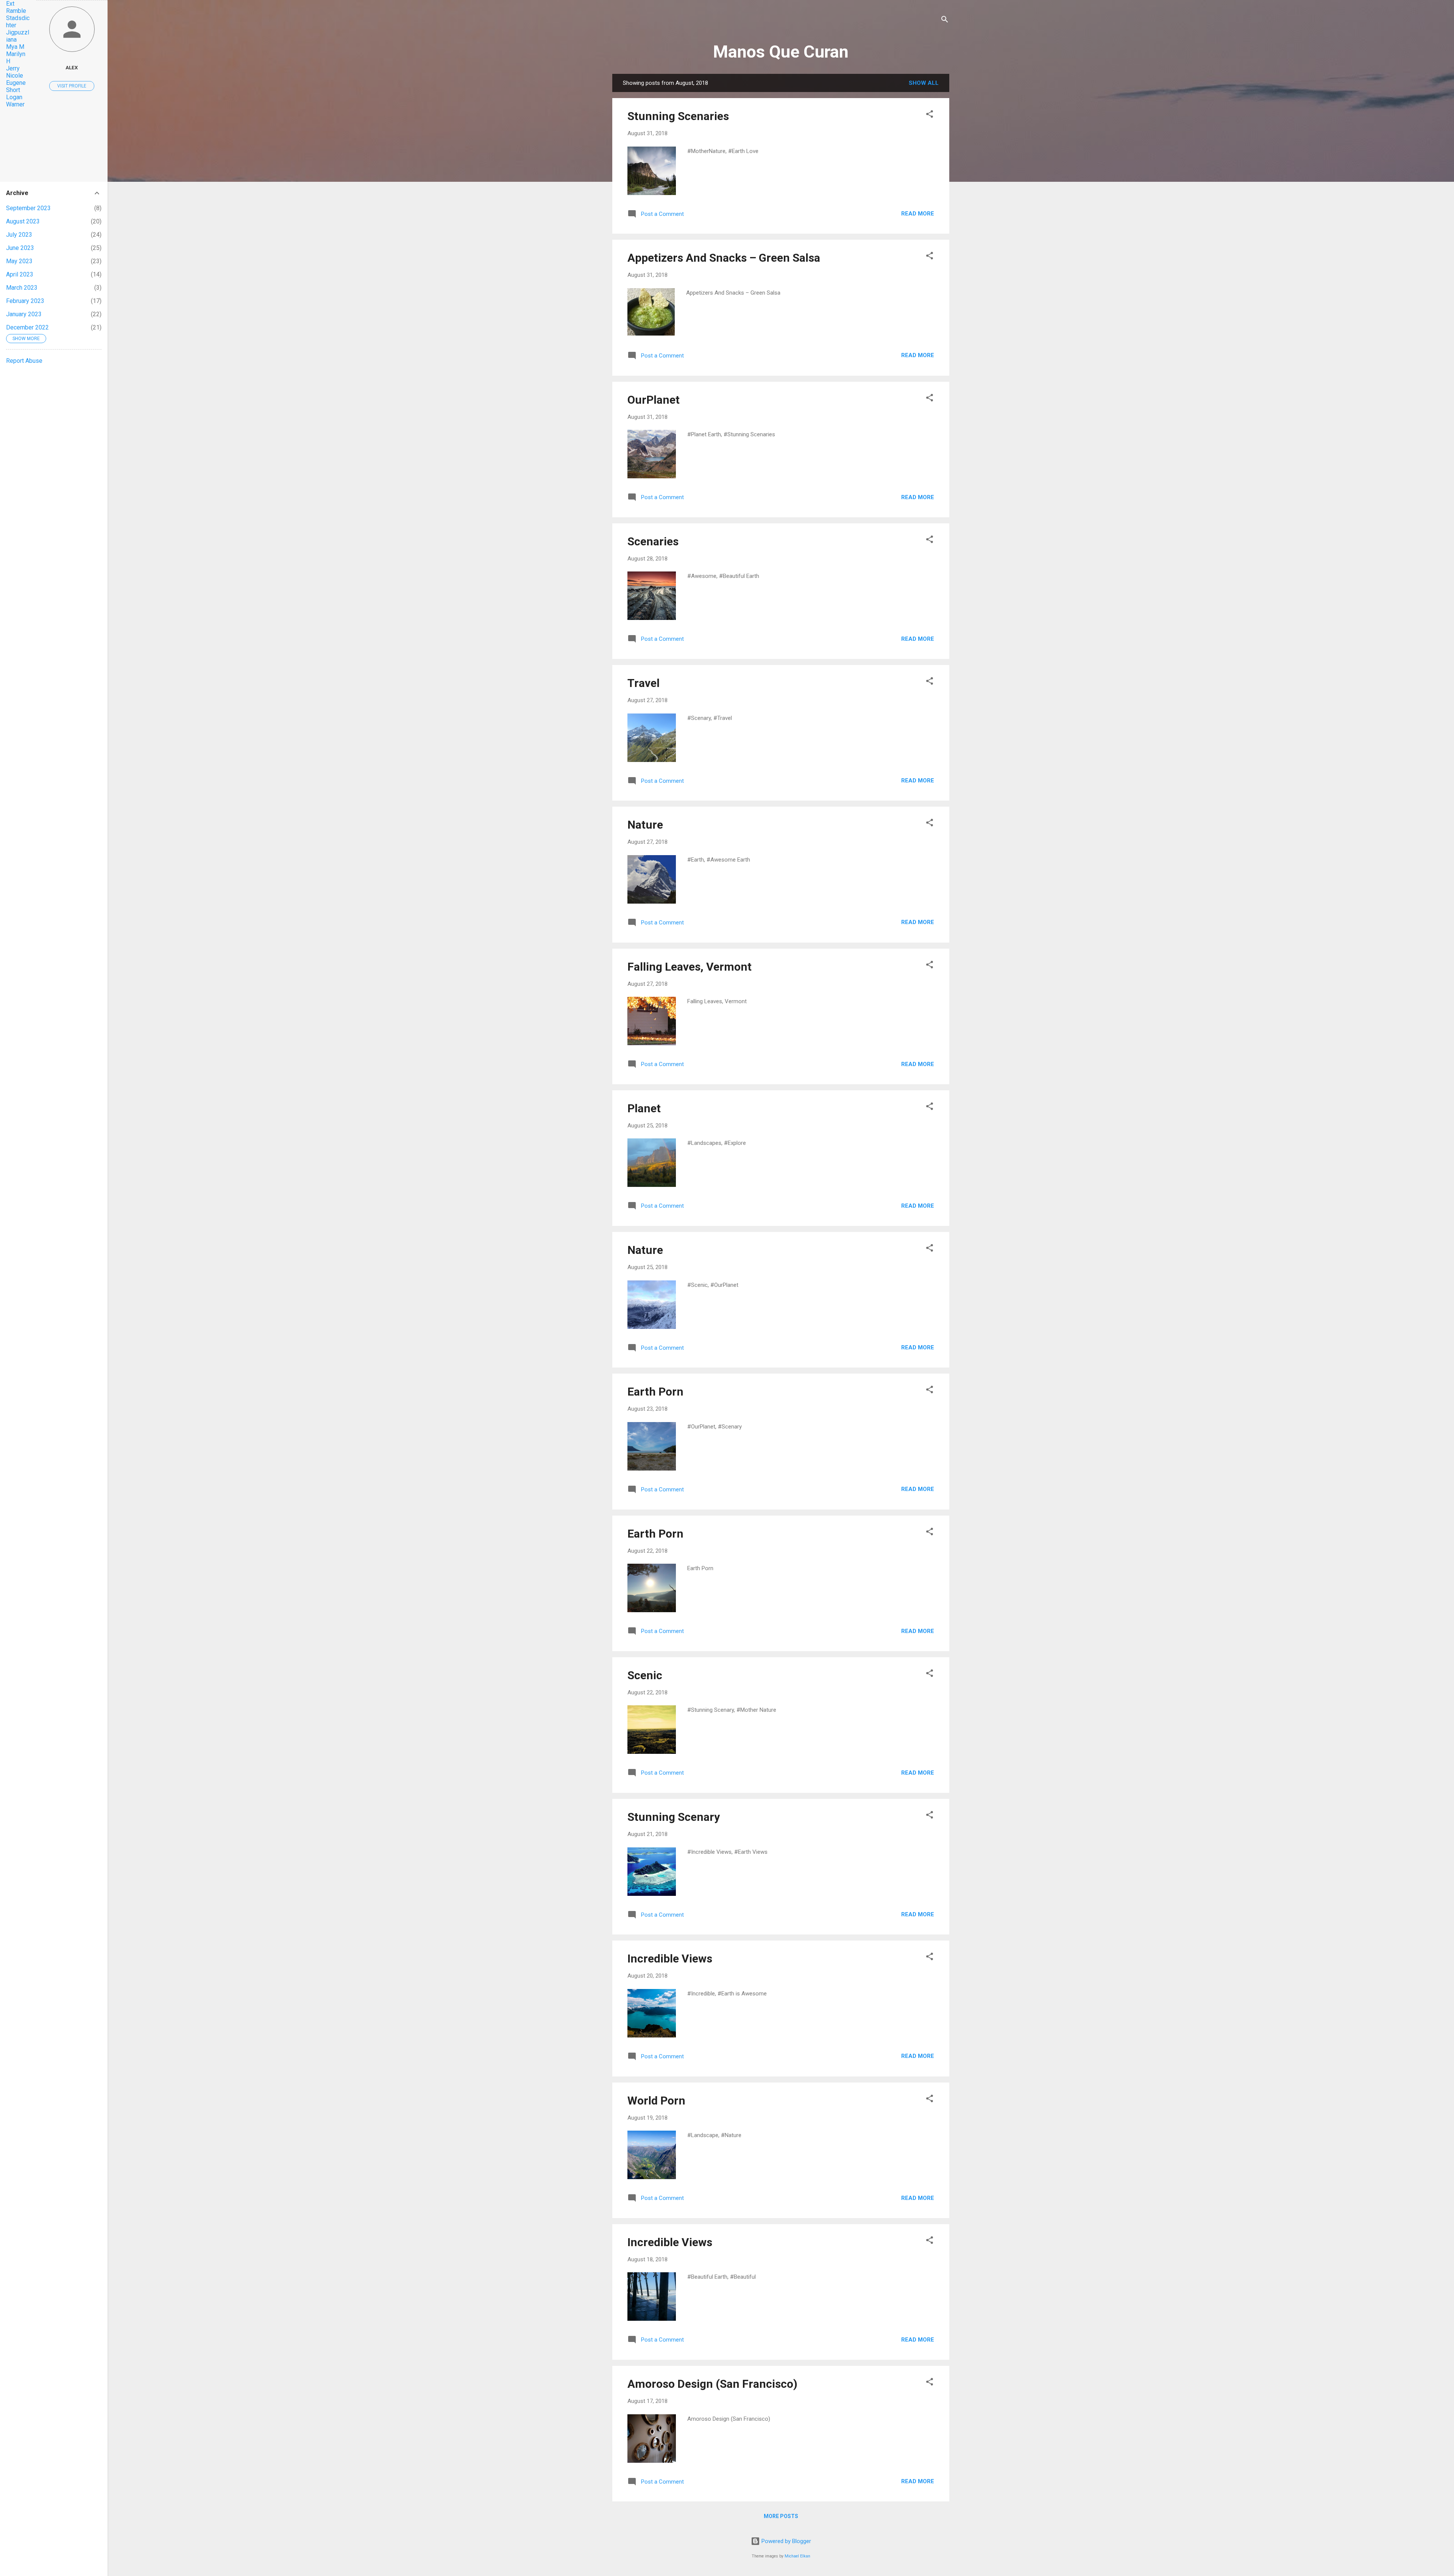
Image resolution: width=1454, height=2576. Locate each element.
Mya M (15, 47)
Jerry (13, 68)
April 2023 (20, 274)
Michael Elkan (797, 2556)
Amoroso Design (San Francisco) (712, 2384)
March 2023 (22, 288)
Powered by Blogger (786, 2541)
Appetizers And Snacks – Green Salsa (724, 258)
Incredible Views (670, 1959)
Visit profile (72, 86)
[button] (930, 115)
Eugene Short (16, 86)
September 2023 (28, 208)
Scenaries (653, 541)
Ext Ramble (16, 7)
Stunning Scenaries (678, 116)
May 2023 (19, 261)
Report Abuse (24, 361)
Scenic (645, 1675)
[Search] (945, 21)
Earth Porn (655, 1392)
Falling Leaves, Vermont (690, 967)
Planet (644, 1108)
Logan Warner (15, 101)
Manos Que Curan (781, 52)
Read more (918, 214)
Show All (924, 83)
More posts (781, 2516)
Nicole (15, 76)
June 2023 (20, 248)
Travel (644, 683)
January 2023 (24, 314)
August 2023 (23, 221)
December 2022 (27, 327)
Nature (645, 825)
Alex (72, 67)
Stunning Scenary (674, 1817)
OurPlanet (654, 400)
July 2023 (19, 235)
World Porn (656, 2101)
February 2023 (25, 301)
